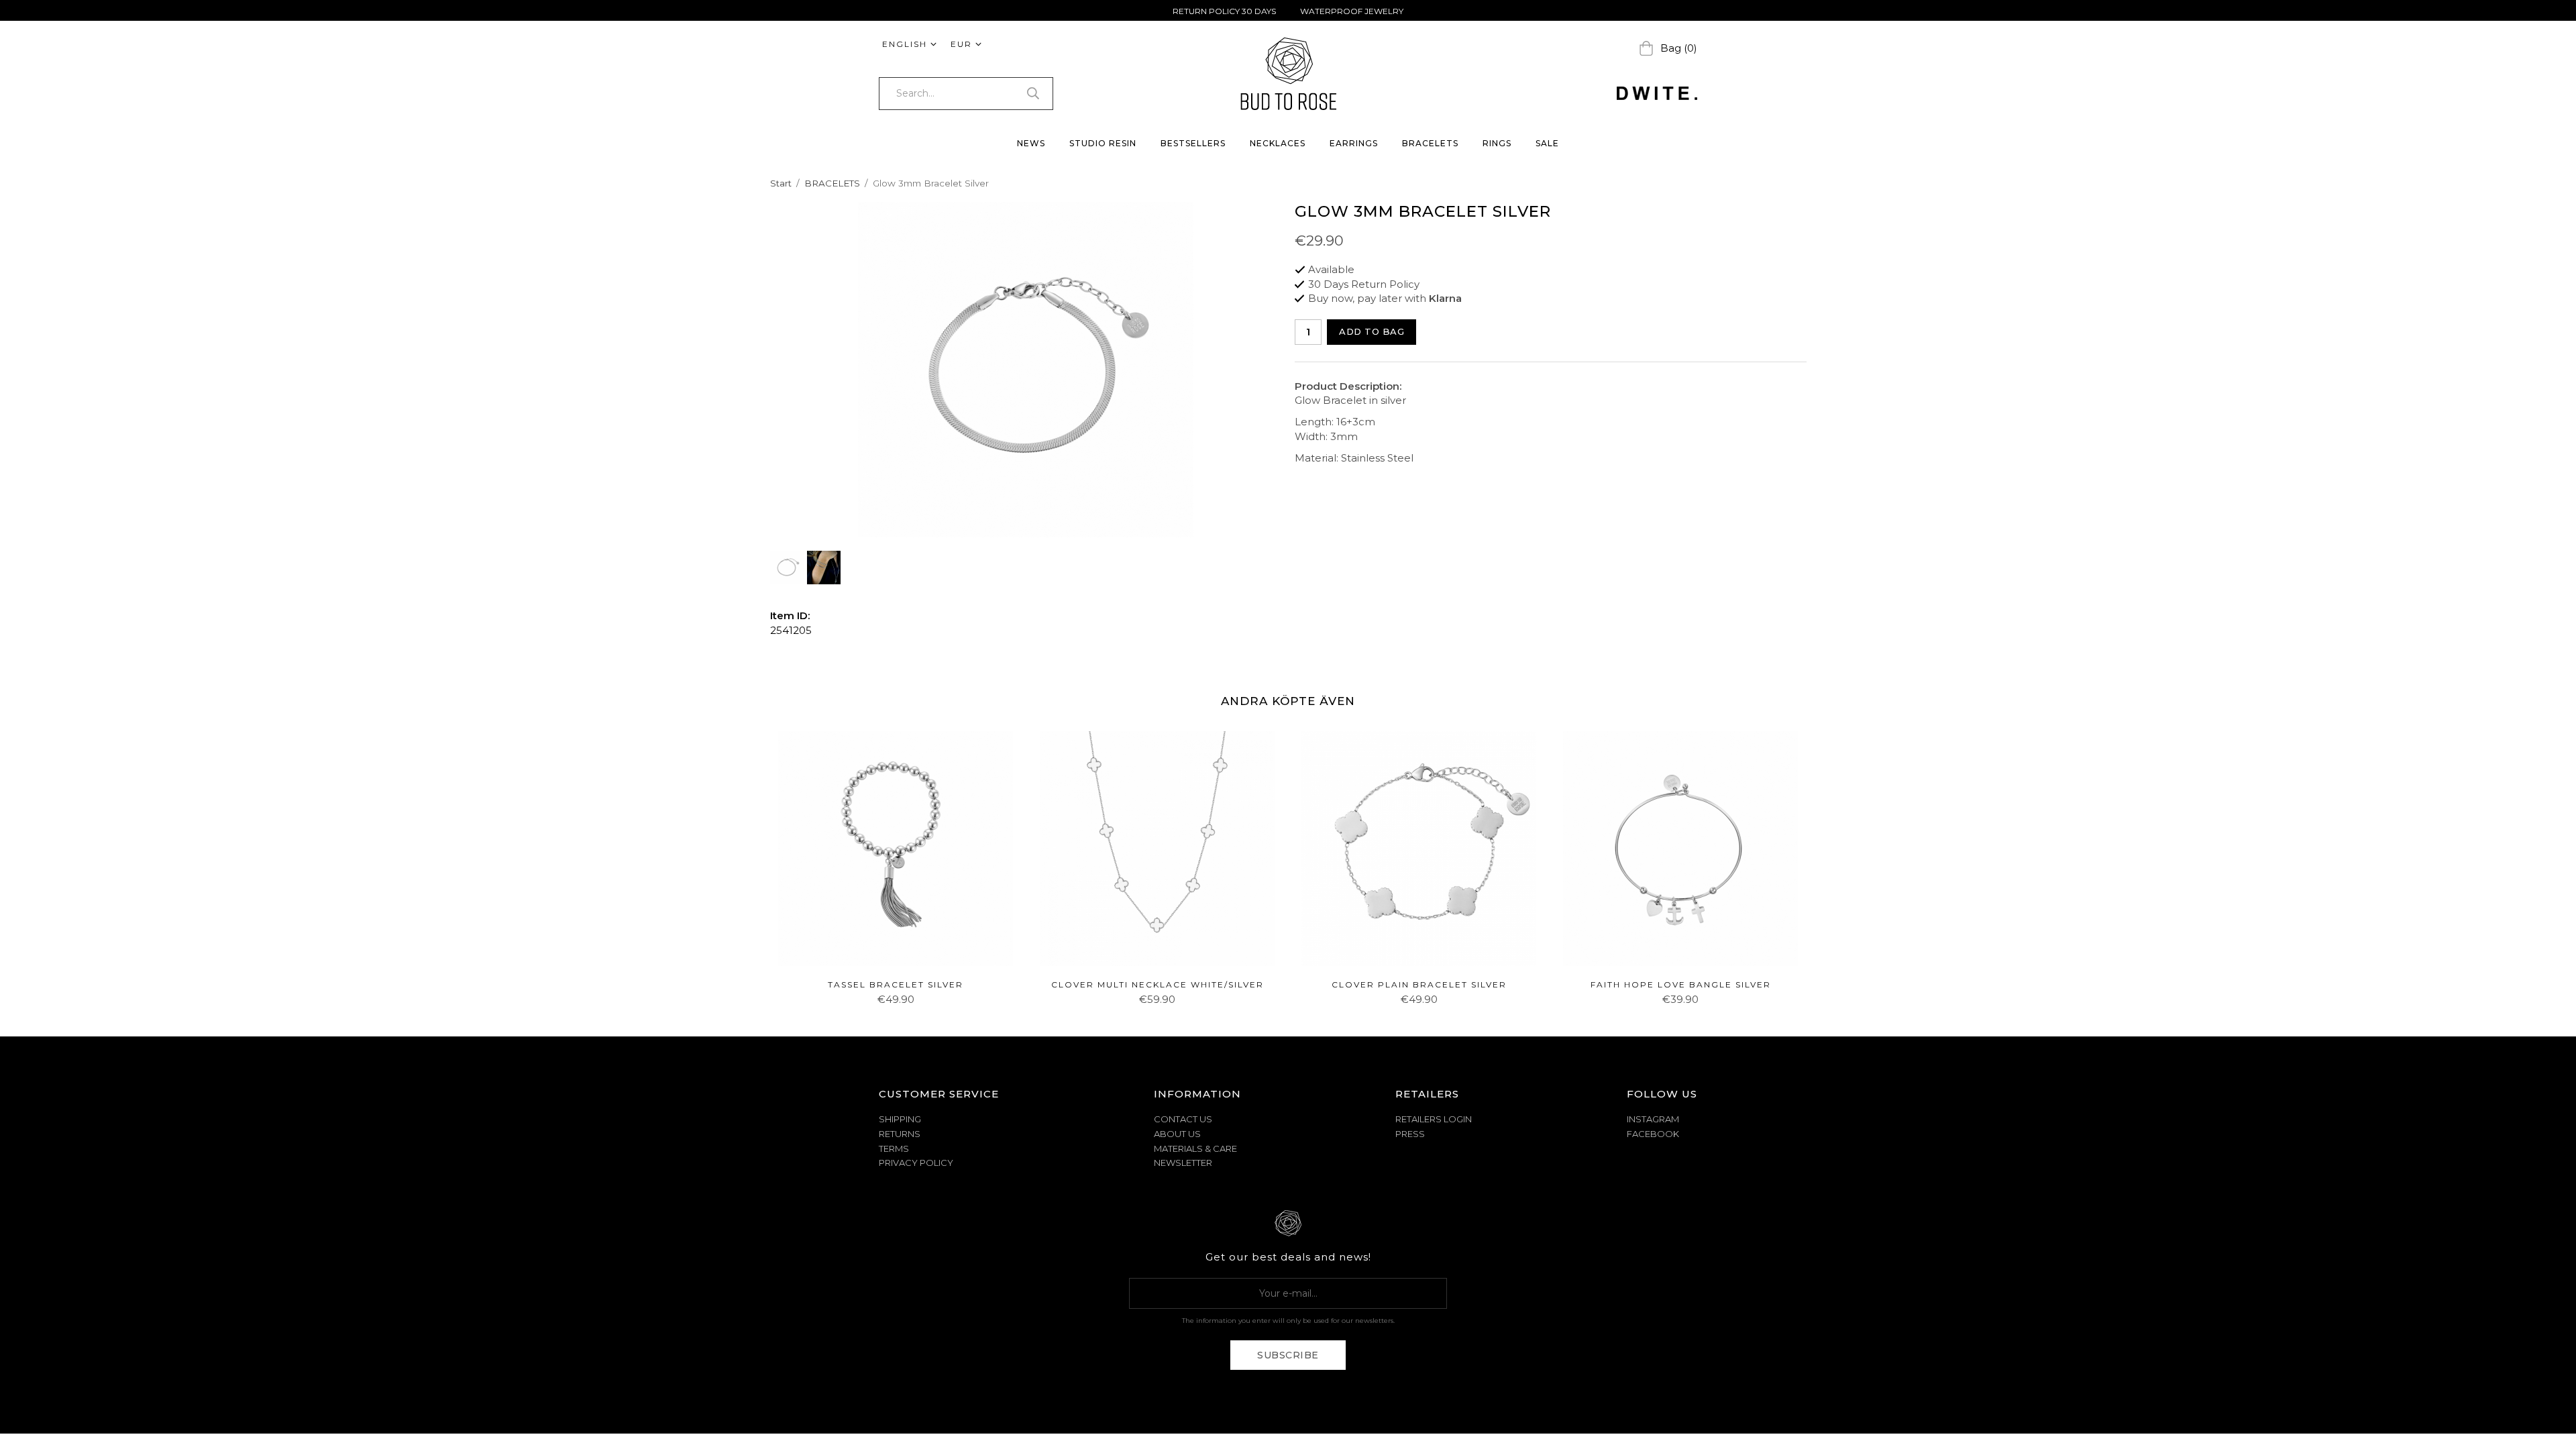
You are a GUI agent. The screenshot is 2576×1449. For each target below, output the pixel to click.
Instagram (1653, 1119)
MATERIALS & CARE (1195, 1148)
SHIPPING (900, 1119)
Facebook (1653, 1134)
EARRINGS (1354, 143)
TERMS (894, 1148)
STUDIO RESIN (1103, 143)
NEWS (1031, 143)
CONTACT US (1183, 1119)
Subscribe (1288, 1355)
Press (1410, 1134)
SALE (1547, 143)
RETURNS (900, 1134)
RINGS (1497, 143)
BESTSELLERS (1193, 143)
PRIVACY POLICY (916, 1163)
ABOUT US (1177, 1134)
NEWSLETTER (1183, 1163)
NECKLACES (1278, 143)
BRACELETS (1430, 143)
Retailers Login (1434, 1119)
